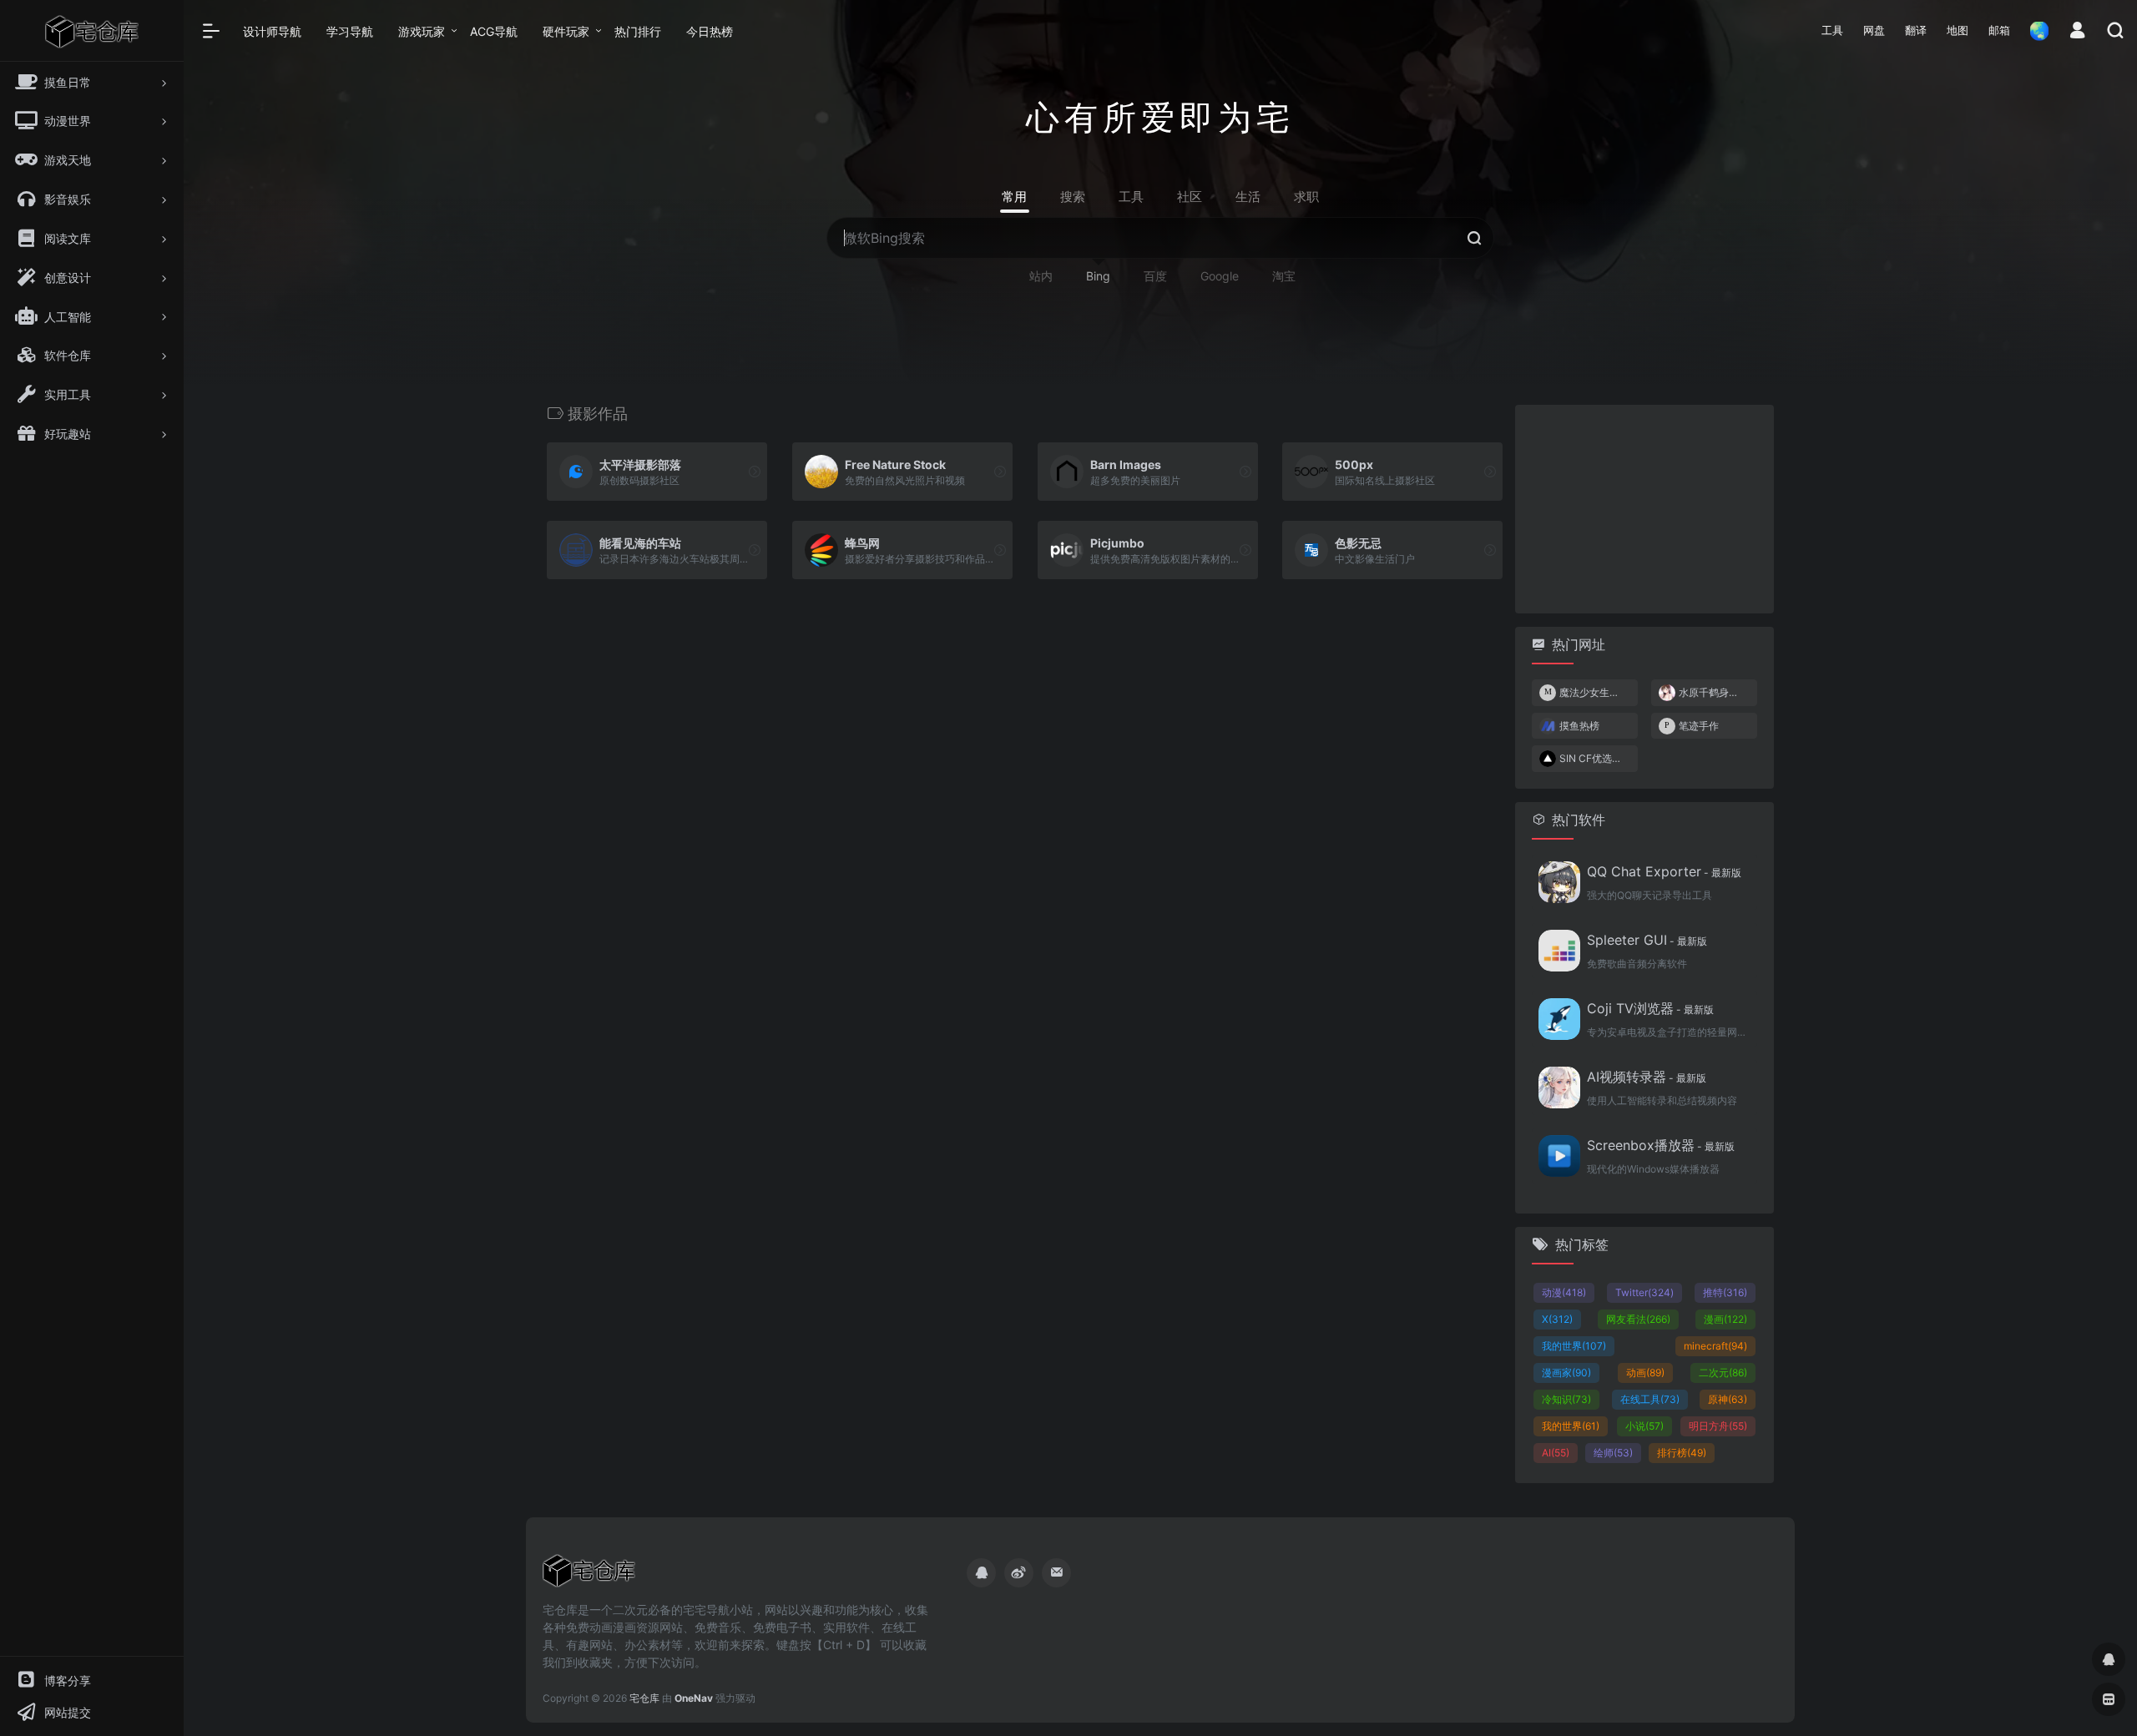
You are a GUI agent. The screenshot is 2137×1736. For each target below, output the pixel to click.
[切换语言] (2034, 30)
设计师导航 (272, 31)
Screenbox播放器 (1661, 1145)
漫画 (1725, 1319)
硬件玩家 (566, 31)
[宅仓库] (589, 1576)
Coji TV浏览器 (1650, 1008)
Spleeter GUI (1647, 940)
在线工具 (1650, 1399)
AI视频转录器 (1647, 1077)
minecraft (1715, 1346)
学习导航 (350, 31)
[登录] (2077, 32)
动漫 (1564, 1292)
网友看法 (1638, 1319)
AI (1556, 1453)
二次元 (1723, 1373)
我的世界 (1574, 1346)
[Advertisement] (1644, 509)
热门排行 (638, 31)
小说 (1644, 1426)
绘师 (1613, 1453)
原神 (1728, 1399)
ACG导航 (494, 31)
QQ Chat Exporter (1664, 871)
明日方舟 (1718, 1426)
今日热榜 (710, 31)
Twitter (1644, 1292)
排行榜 (1682, 1453)
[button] (1832, 31)
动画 (1645, 1373)
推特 (1725, 1292)
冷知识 (1566, 1399)
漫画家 (1566, 1373)
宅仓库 (644, 1698)
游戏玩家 (422, 31)
